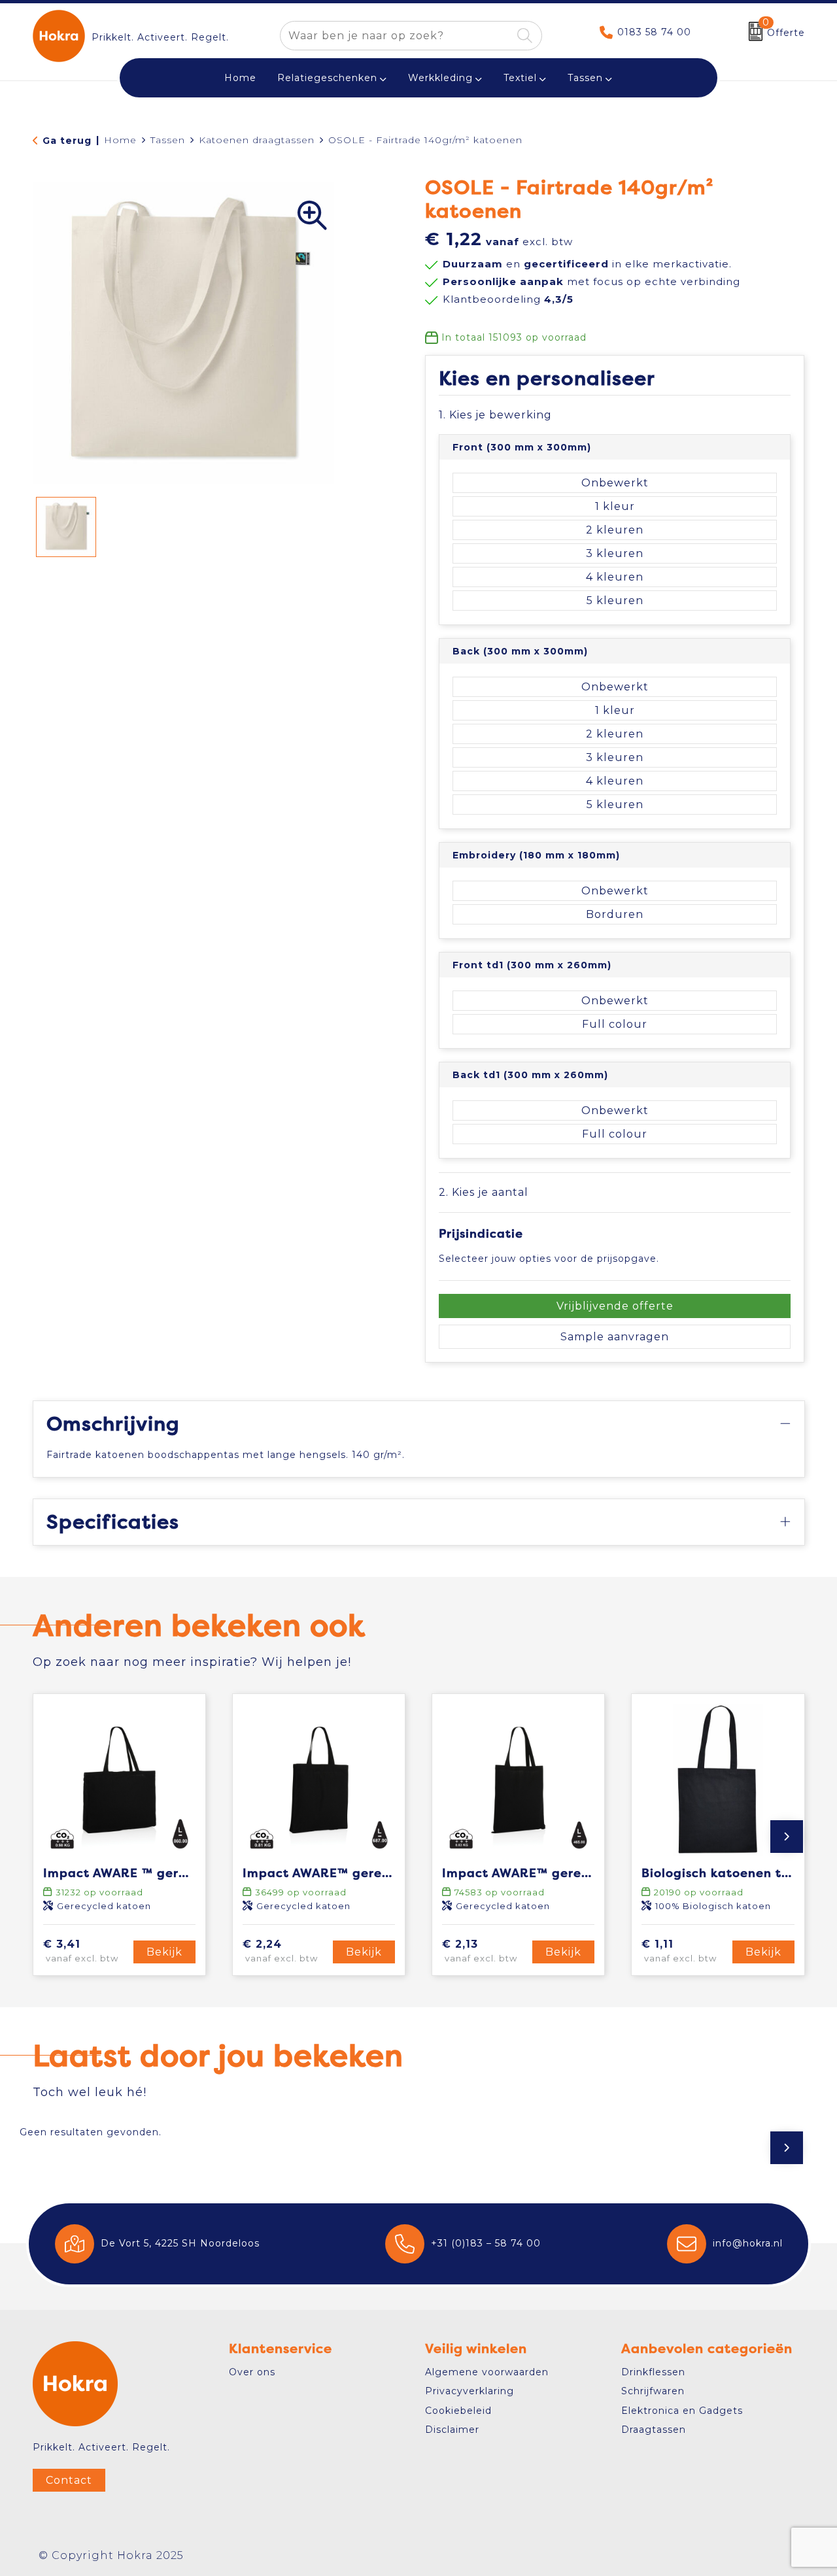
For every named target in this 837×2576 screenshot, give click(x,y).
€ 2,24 (280, 1951)
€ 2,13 (480, 1951)
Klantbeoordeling (508, 299)
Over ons (252, 2372)
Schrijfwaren (653, 2391)
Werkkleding (440, 78)
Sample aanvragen (615, 1337)
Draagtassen (654, 2430)
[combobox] (396, 36)
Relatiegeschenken (327, 78)
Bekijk (164, 1952)
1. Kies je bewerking (495, 415)
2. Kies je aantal (484, 1192)
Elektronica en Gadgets (682, 2411)
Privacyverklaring (470, 2391)
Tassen (585, 78)
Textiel (520, 78)
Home (120, 140)
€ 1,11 (679, 1951)
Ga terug (67, 141)
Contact (69, 2480)
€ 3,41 (81, 1951)
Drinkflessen (653, 2372)
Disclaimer (452, 2430)
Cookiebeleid (458, 2411)
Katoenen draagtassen (257, 140)
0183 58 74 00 (654, 32)
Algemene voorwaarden (487, 2372)
